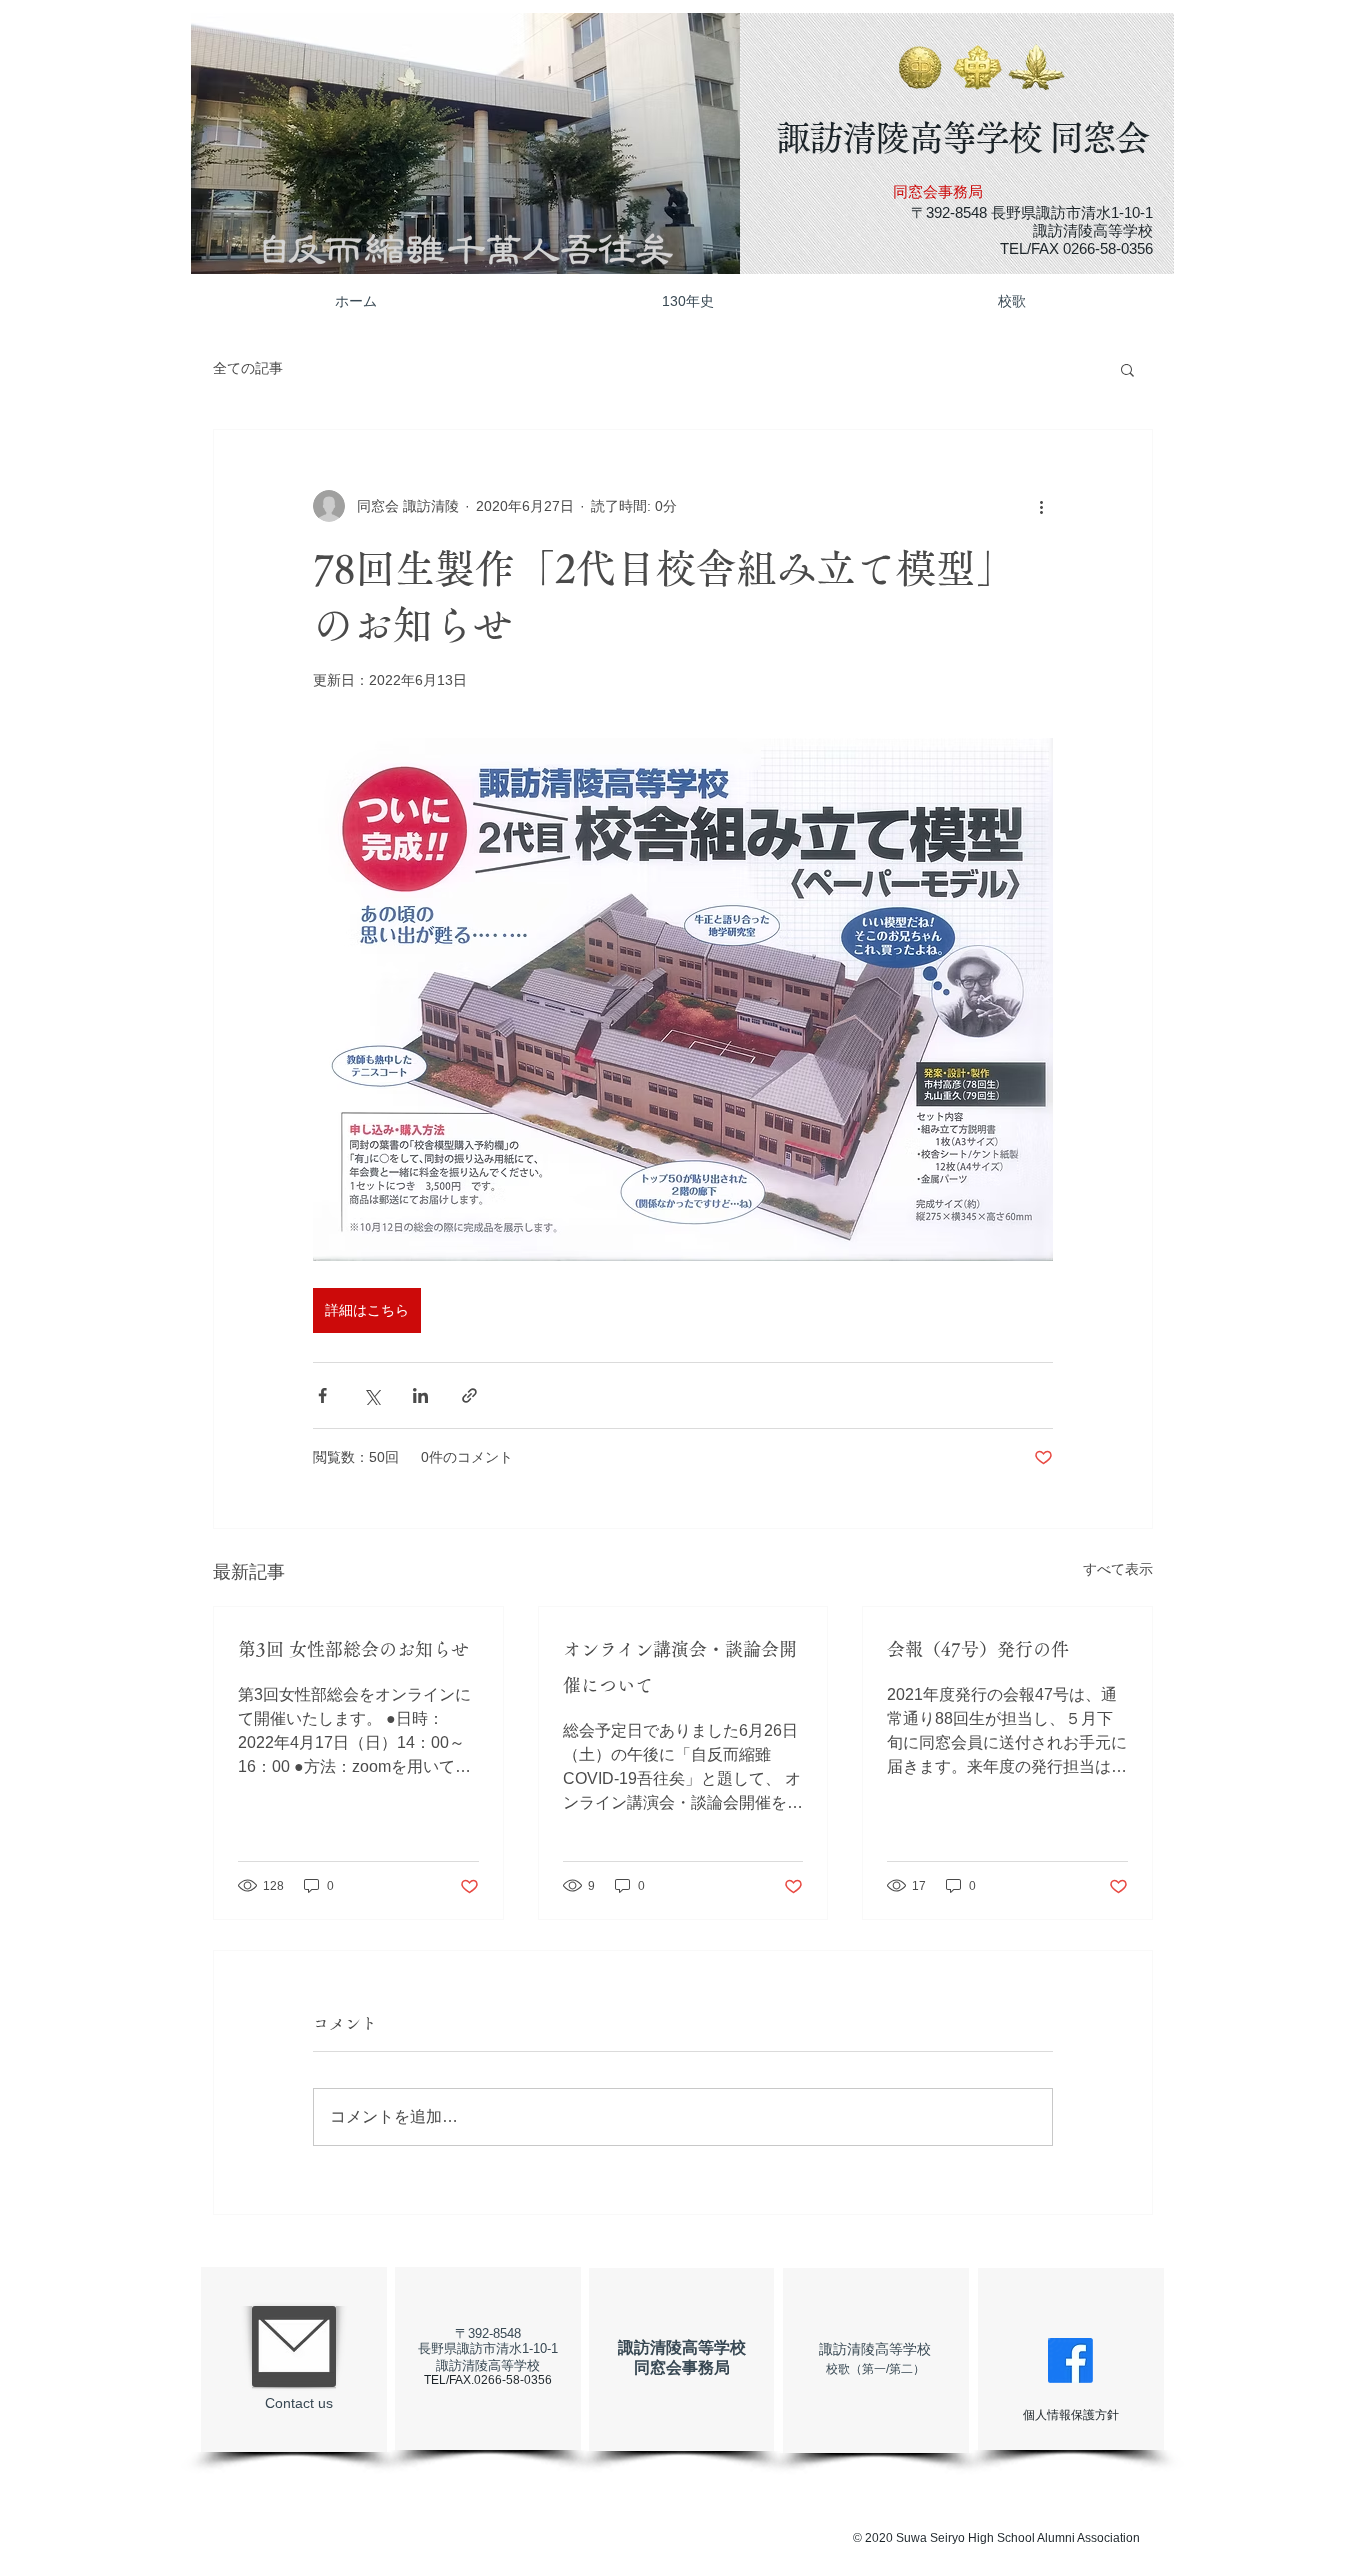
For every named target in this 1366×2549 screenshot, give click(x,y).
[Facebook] (1070, 2360)
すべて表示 (1118, 1569)
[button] (468, 143)
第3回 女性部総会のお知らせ (353, 1649)
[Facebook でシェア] (322, 1395)
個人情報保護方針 (1071, 2415)
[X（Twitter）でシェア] (371, 1395)
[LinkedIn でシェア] (420, 1395)
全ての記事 (248, 368)
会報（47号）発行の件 (978, 1649)
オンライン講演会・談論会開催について (680, 1667)
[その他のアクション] (1041, 506)
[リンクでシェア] (469, 1395)
